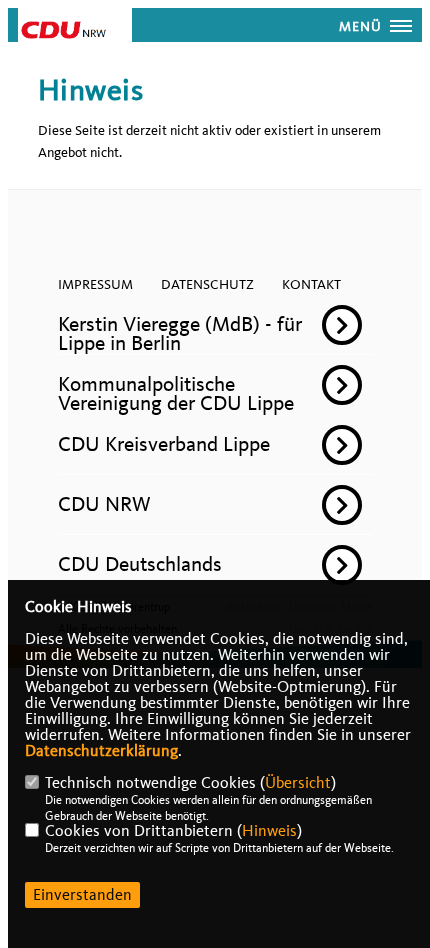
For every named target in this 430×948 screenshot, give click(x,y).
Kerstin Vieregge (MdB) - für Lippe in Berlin (180, 333)
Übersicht (298, 783)
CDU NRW (104, 504)
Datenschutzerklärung (101, 751)
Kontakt (311, 284)
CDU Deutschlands (140, 564)
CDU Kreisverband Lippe (164, 444)
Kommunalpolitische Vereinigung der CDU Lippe (176, 393)
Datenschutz (207, 284)
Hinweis (269, 831)
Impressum (95, 284)
